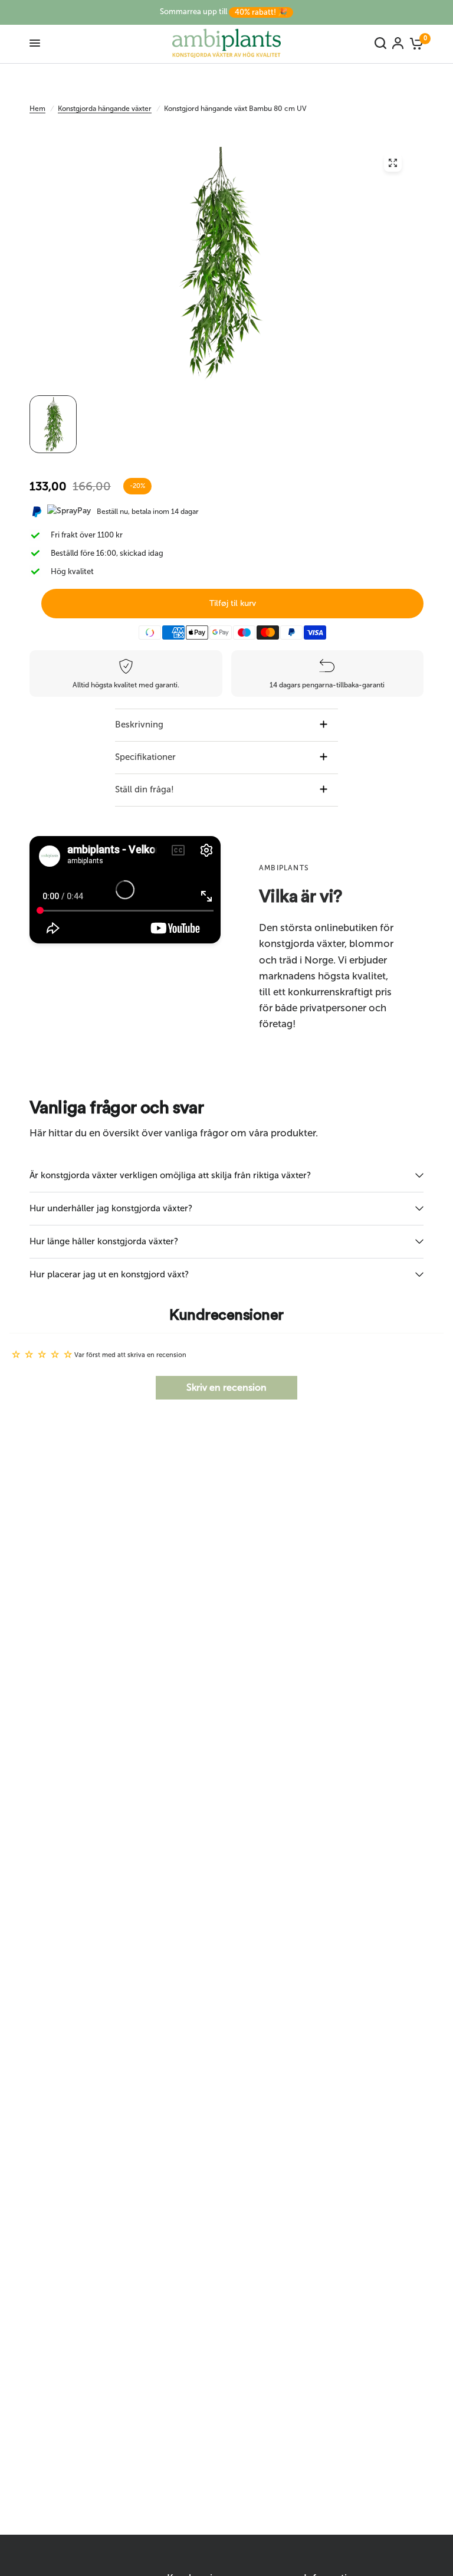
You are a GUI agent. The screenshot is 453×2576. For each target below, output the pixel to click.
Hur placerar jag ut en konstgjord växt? (109, 1274)
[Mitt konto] (398, 43)
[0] (415, 43)
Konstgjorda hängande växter (105, 109)
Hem (37, 109)
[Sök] (380, 43)
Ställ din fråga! (145, 789)
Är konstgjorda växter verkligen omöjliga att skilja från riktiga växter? (170, 1175)
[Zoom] (393, 163)
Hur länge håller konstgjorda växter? (104, 1241)
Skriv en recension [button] (226, 1387)
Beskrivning (139, 725)
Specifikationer (145, 757)
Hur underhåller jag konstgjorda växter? (111, 1208)
